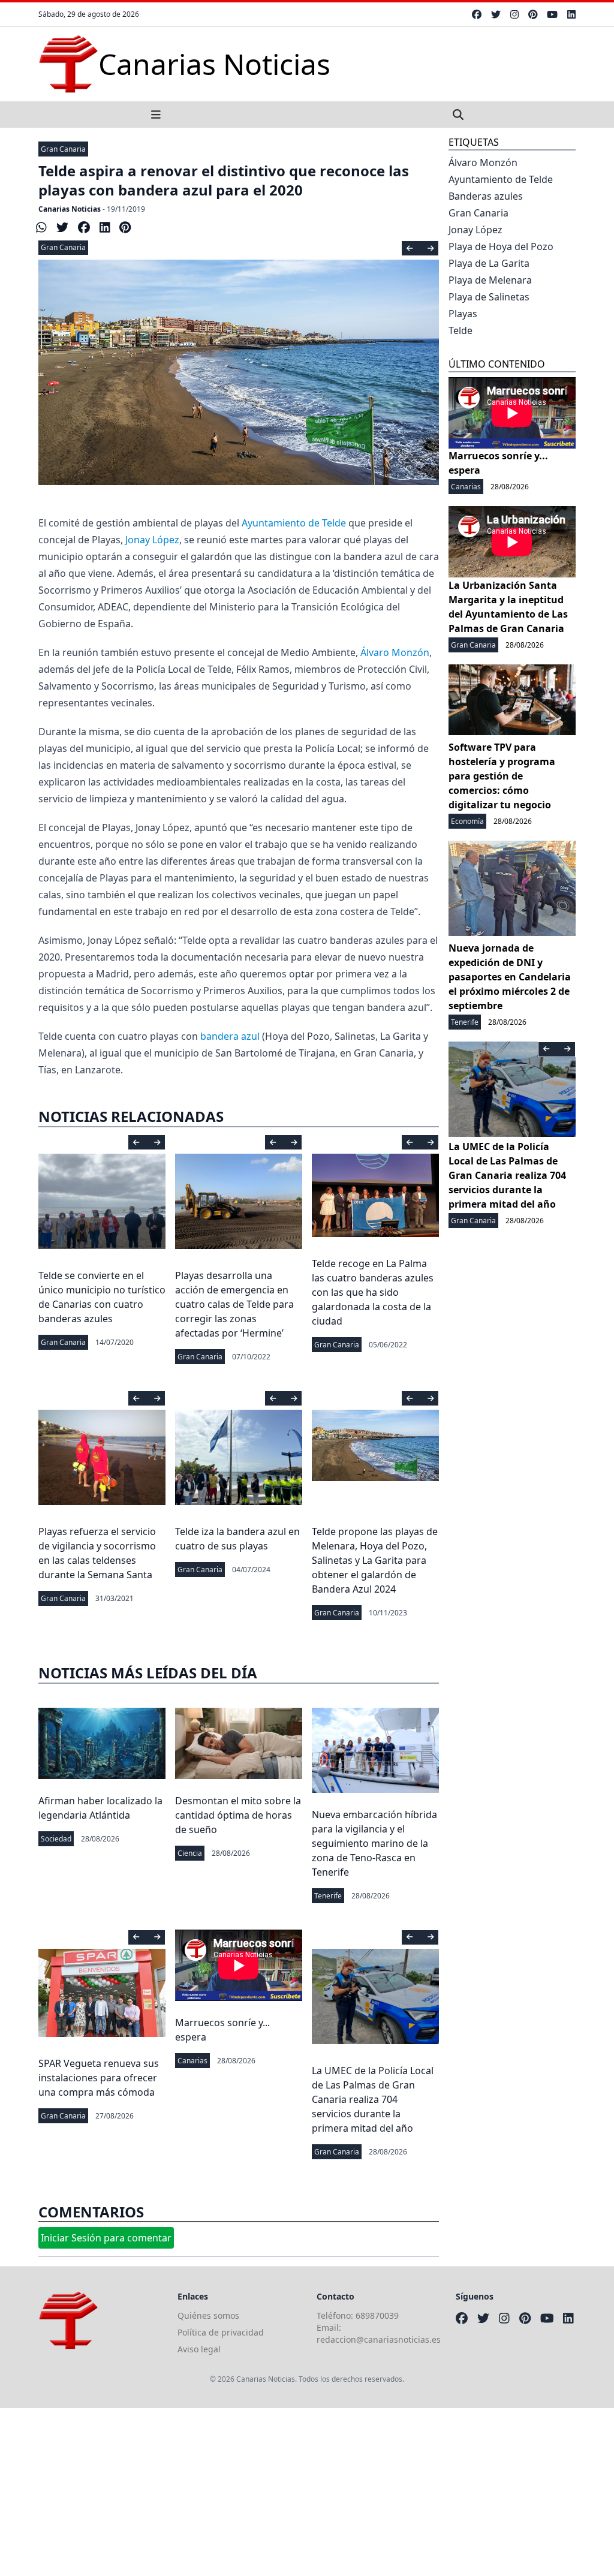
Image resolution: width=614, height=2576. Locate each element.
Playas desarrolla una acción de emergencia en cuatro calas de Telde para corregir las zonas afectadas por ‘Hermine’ (234, 1304)
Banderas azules (486, 196)
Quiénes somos (208, 2315)
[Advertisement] (307, 2492)
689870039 (377, 2315)
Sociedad (56, 1839)
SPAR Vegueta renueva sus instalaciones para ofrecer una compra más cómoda (99, 2078)
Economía (467, 821)
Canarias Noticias (70, 209)
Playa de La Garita (489, 263)
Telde (460, 330)
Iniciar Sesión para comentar (106, 2238)
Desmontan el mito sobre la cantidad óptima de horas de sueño (238, 1815)
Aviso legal (199, 2349)
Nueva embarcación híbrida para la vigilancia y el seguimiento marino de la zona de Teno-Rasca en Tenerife (374, 1843)
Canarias (192, 2061)
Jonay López (152, 540)
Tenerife (328, 1896)
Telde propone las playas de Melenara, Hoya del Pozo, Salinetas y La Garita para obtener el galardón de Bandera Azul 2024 (375, 1560)
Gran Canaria (63, 149)
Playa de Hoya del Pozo (501, 246)
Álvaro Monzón (395, 652)
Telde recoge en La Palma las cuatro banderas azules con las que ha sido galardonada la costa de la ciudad (373, 1292)
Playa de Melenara (490, 280)
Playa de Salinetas (489, 297)
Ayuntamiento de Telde (294, 523)
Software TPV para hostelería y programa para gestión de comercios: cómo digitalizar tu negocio (502, 776)
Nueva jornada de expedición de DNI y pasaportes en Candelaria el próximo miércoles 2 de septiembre (510, 977)
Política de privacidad (221, 2332)
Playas (463, 314)
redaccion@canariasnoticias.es (379, 2339)
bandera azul (230, 1036)
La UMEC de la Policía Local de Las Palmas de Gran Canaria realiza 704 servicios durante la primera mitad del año (373, 2099)
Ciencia (190, 1853)
